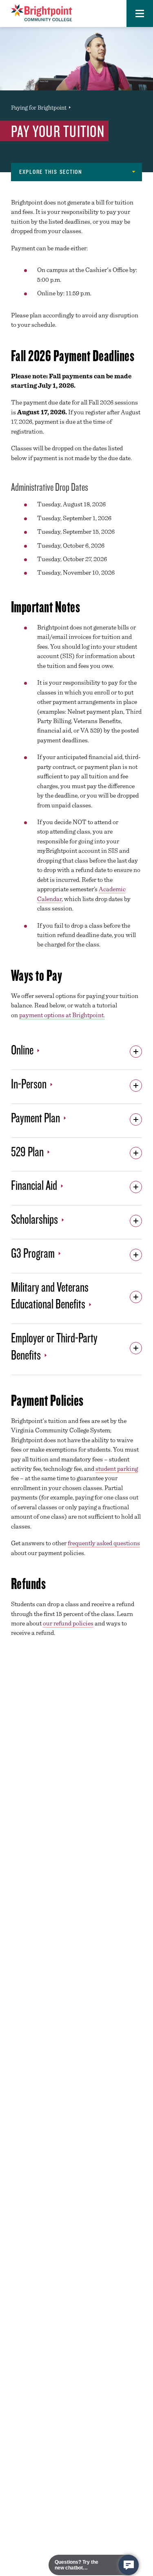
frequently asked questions (104, 1543)
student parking (117, 1469)
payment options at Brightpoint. (62, 1015)
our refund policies (68, 1623)
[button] (140, 13)
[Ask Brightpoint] (129, 2565)
